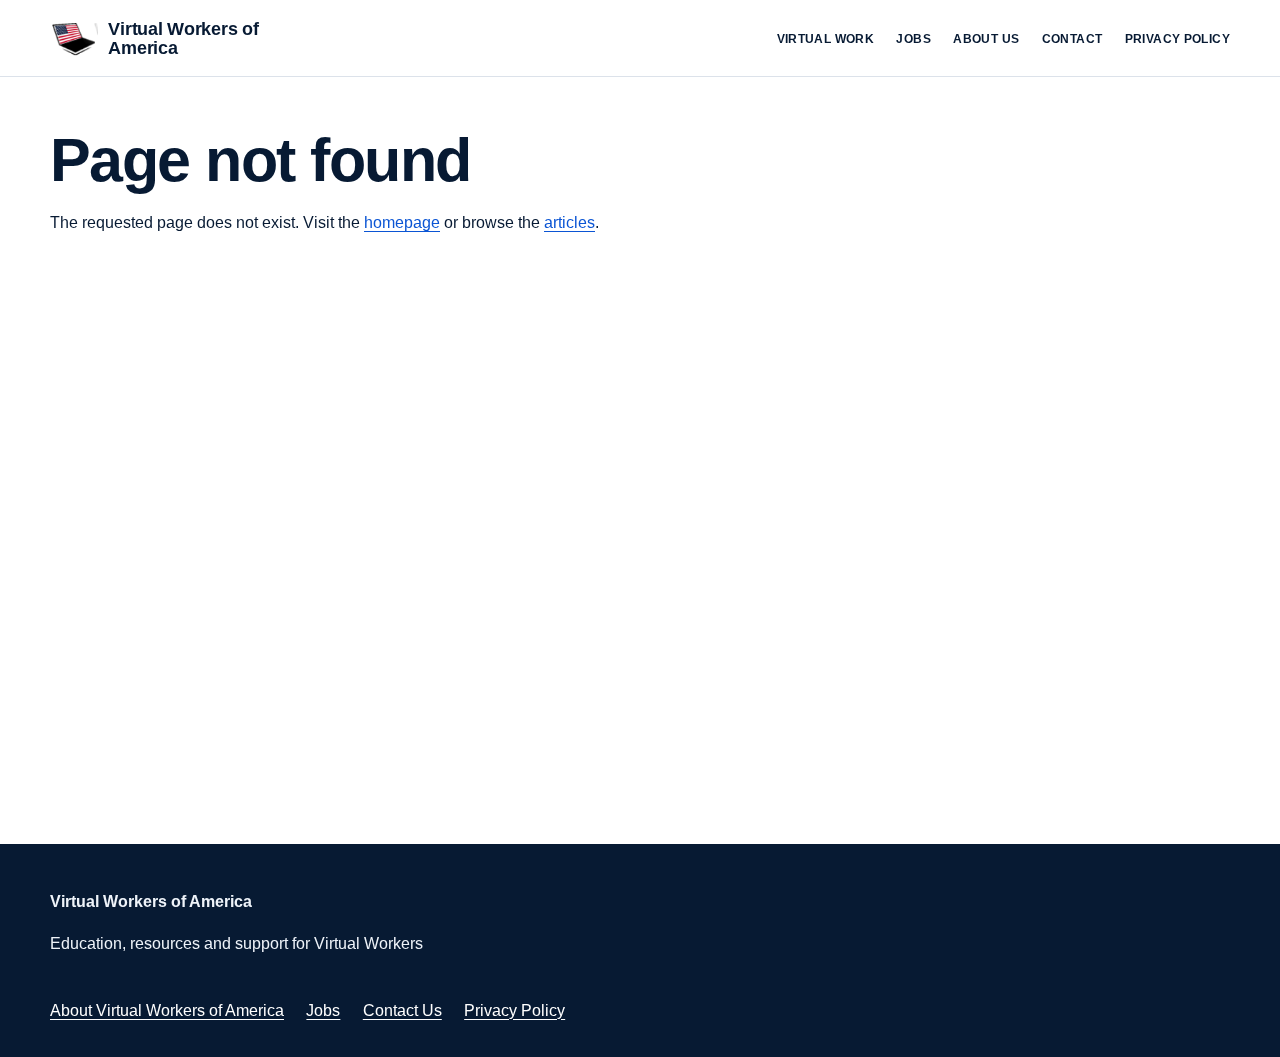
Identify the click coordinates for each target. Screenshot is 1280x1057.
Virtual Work (826, 39)
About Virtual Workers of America (167, 1010)
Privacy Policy (1177, 39)
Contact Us (402, 1010)
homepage (402, 222)
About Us (986, 39)
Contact (1072, 39)
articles (569, 222)
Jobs (913, 39)
